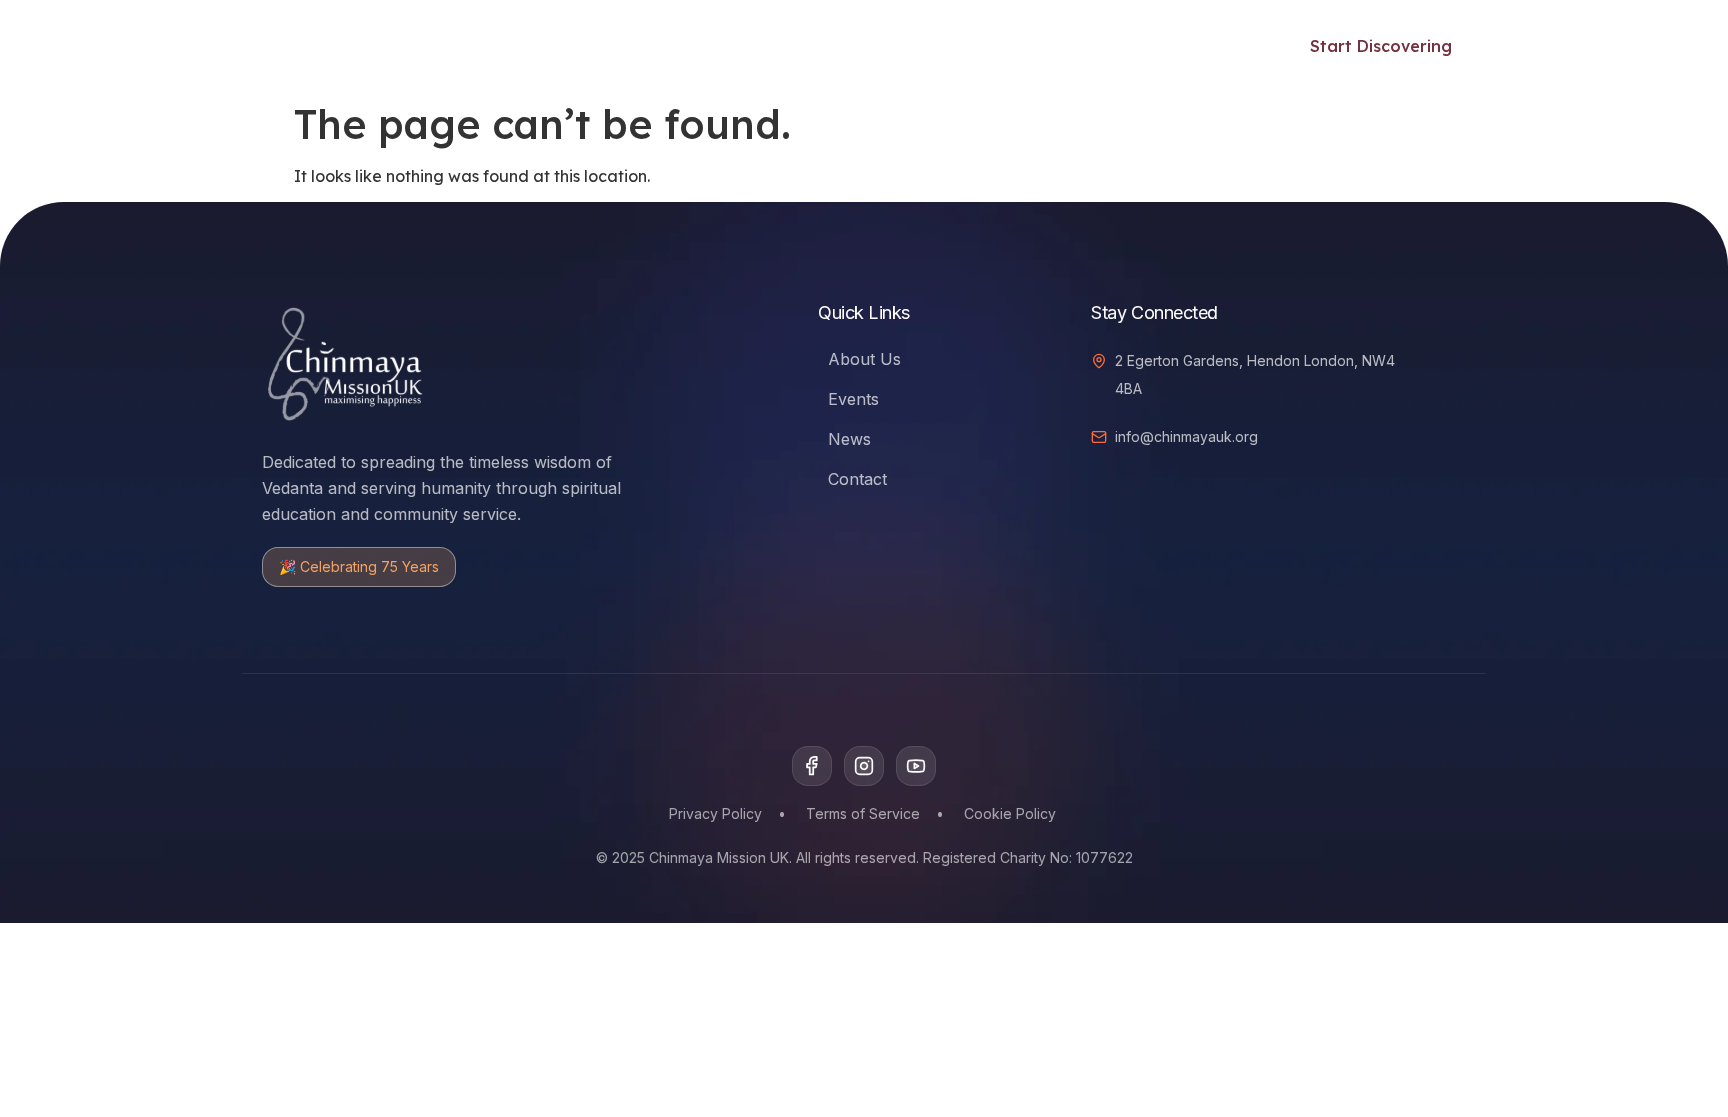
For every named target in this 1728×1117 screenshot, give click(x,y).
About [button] (1126, 46)
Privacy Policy (715, 813)
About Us (864, 359)
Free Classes (601, 46)
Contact (857, 479)
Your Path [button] (460, 46)
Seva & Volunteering (840, 46)
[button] (1234, 43)
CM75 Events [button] (999, 46)
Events (705, 46)
